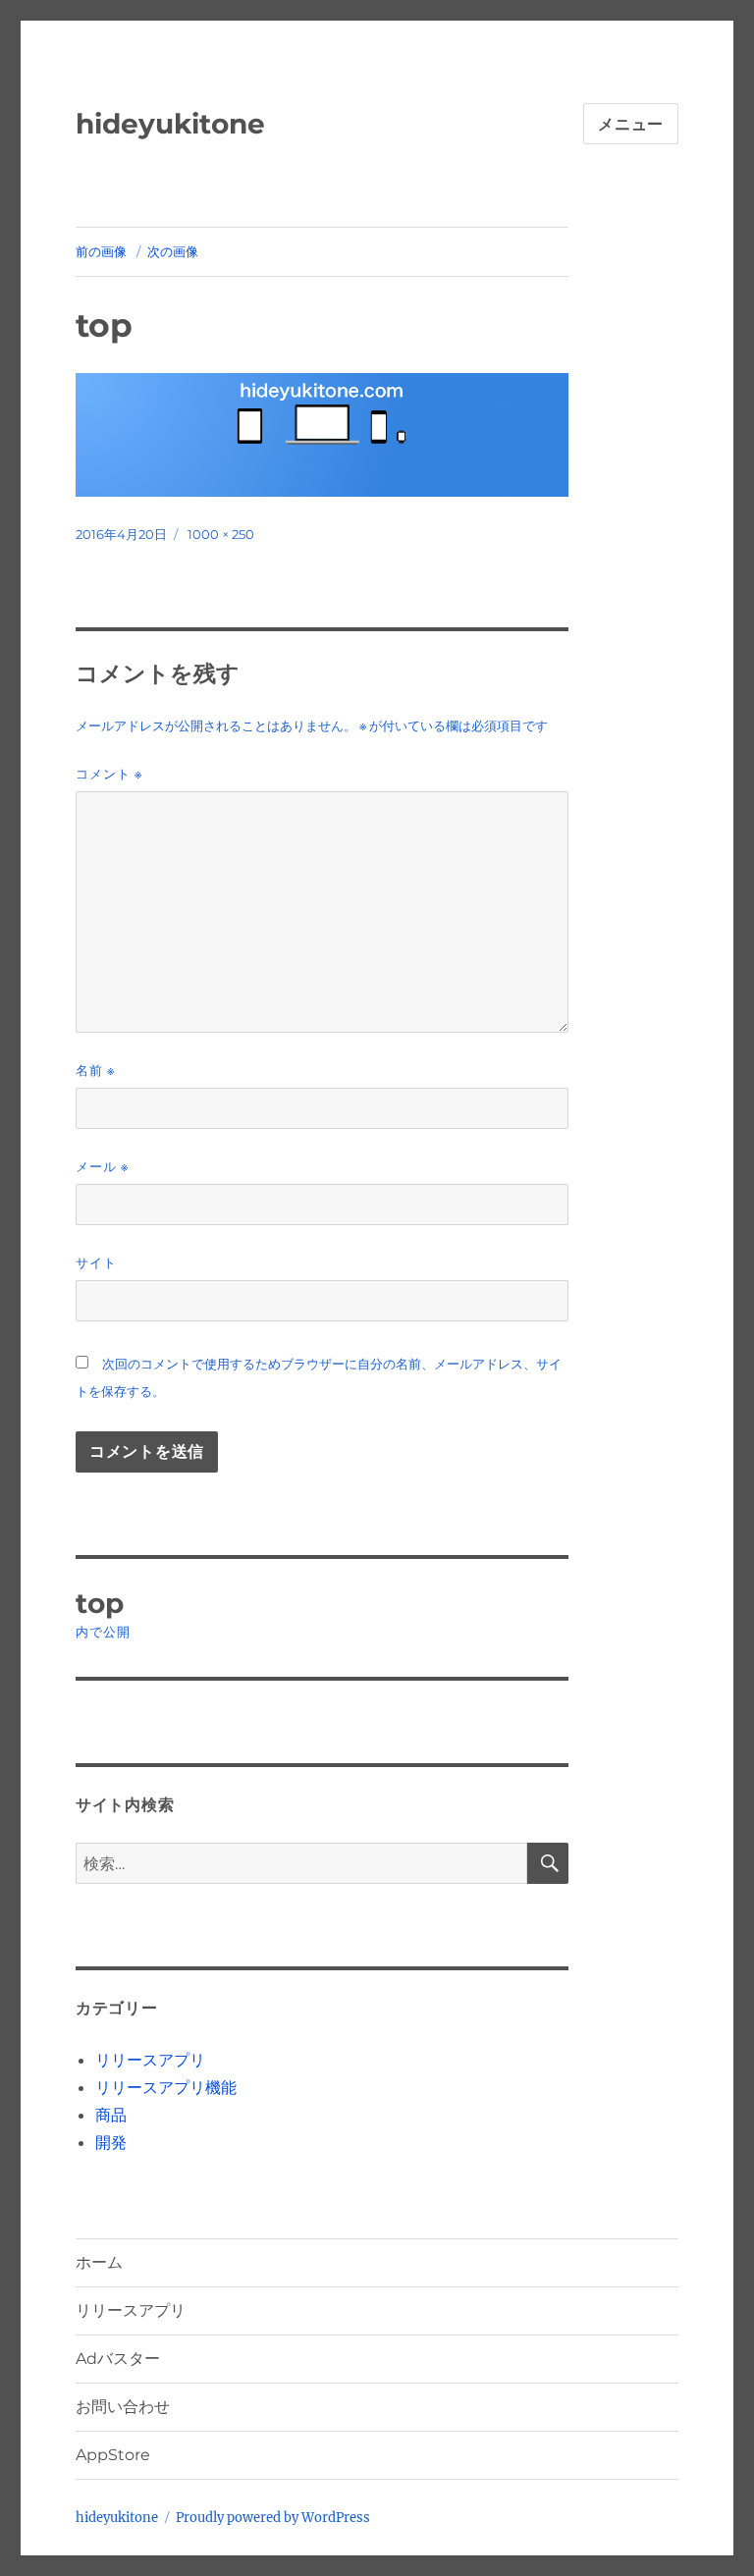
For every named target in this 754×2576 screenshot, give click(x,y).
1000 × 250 (221, 534)
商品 (111, 2115)
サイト (96, 1262)
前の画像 (101, 251)
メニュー (631, 124)
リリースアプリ (150, 2060)
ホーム (99, 2262)
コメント (109, 774)
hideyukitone (170, 124)
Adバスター (118, 2359)
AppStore (113, 2455)
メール (102, 1167)
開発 (111, 2142)
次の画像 (173, 251)
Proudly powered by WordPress (273, 2518)
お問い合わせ (123, 2407)
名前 (95, 1071)
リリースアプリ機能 (166, 2087)
